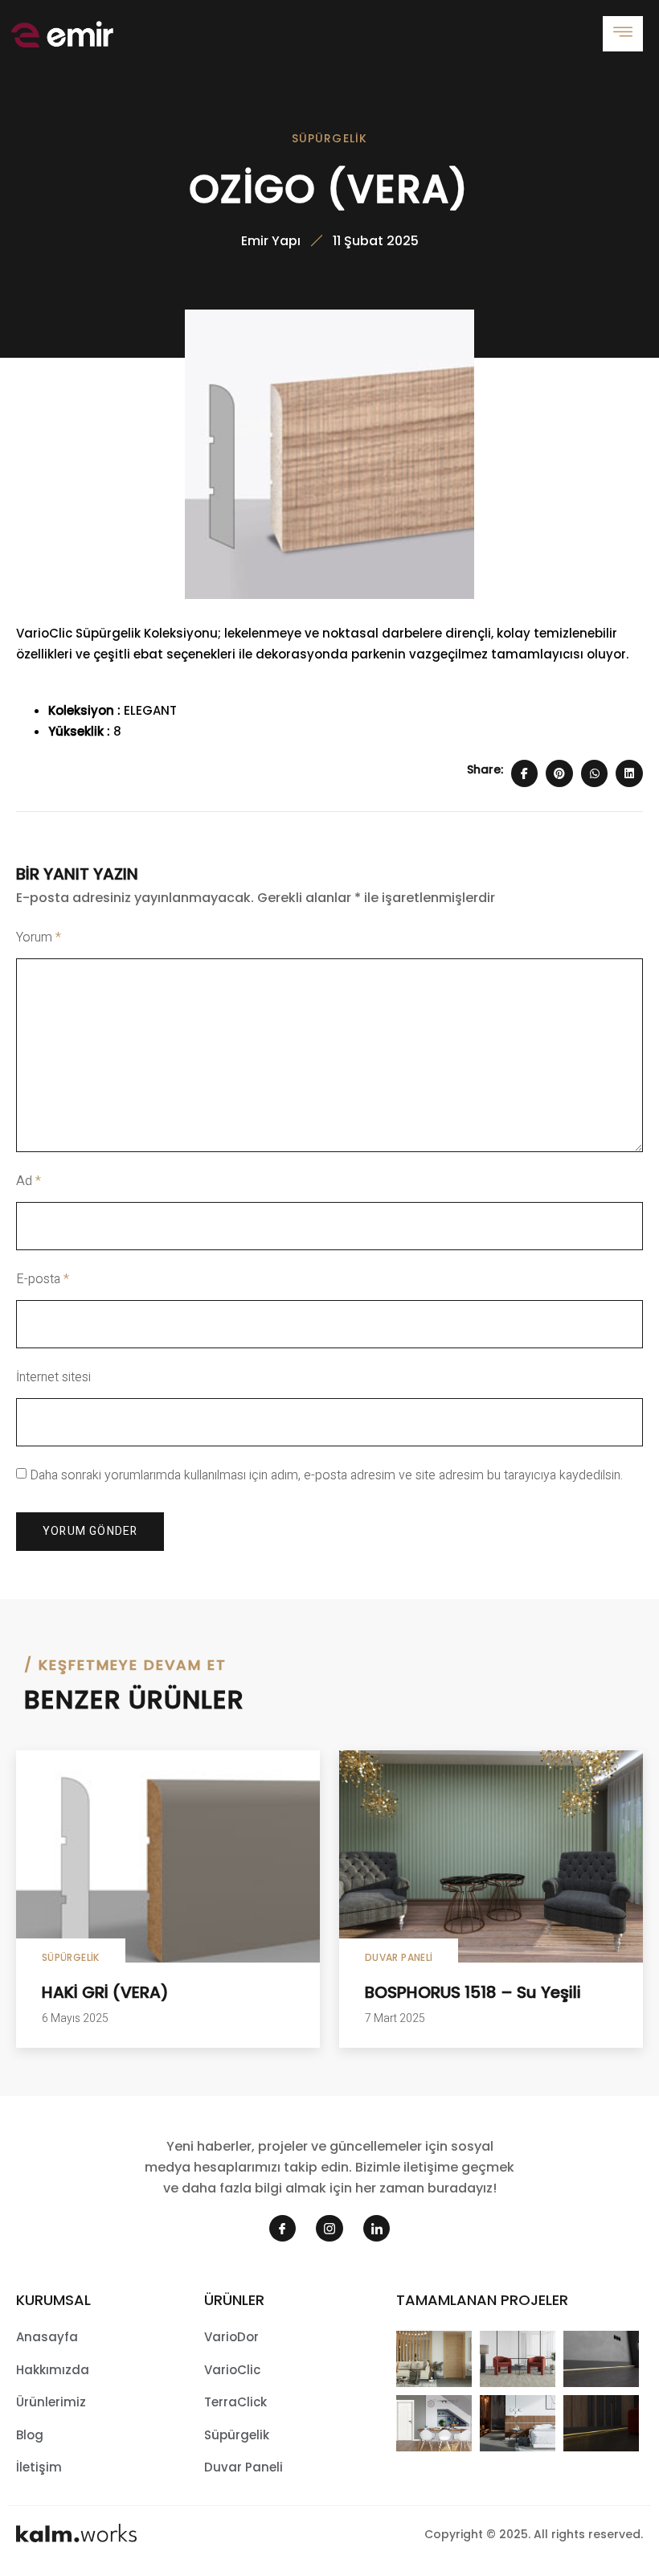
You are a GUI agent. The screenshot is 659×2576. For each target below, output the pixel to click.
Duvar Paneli (399, 1957)
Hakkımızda (53, 2370)
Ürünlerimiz (51, 2402)
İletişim (39, 2467)
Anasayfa (47, 2337)
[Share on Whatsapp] (595, 773)
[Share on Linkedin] (629, 773)
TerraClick (235, 2402)
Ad (29, 1181)
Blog (30, 2435)
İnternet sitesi (53, 1377)
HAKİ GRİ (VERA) (105, 1992)
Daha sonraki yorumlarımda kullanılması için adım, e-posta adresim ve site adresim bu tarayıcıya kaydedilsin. (326, 1475)
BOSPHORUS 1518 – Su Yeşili (473, 1992)
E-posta (43, 1279)
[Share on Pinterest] (559, 773)
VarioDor (231, 2337)
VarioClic (232, 2370)
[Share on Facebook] (525, 773)
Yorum (39, 937)
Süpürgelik (330, 138)
